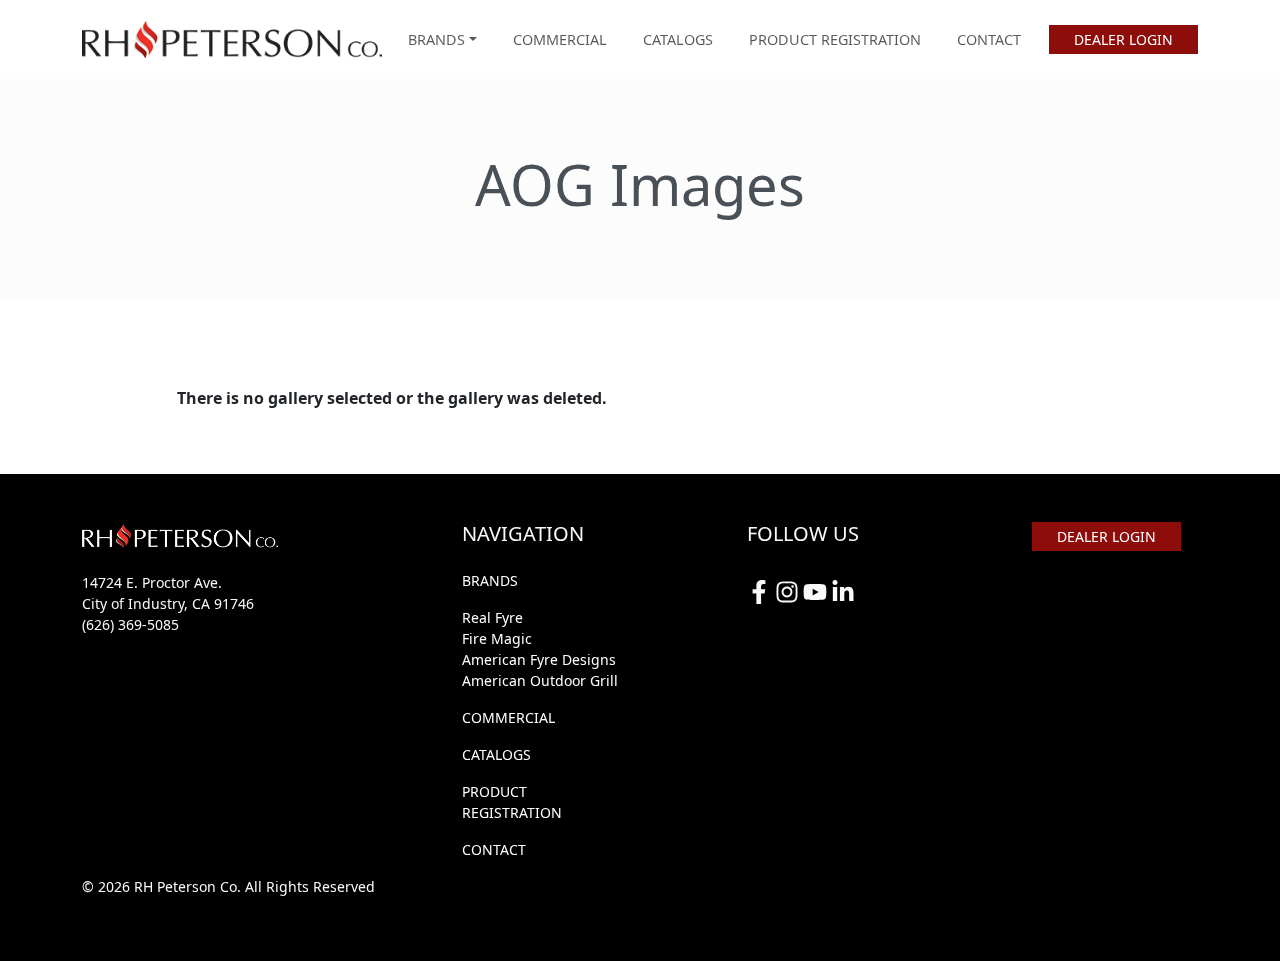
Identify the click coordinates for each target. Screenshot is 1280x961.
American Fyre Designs (539, 659)
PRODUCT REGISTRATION (835, 39)
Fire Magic (497, 638)
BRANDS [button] (436, 39)
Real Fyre (492, 617)
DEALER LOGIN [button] (1123, 39)
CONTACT (989, 39)
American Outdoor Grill (540, 680)
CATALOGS (678, 39)
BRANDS (490, 580)
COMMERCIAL (560, 39)
